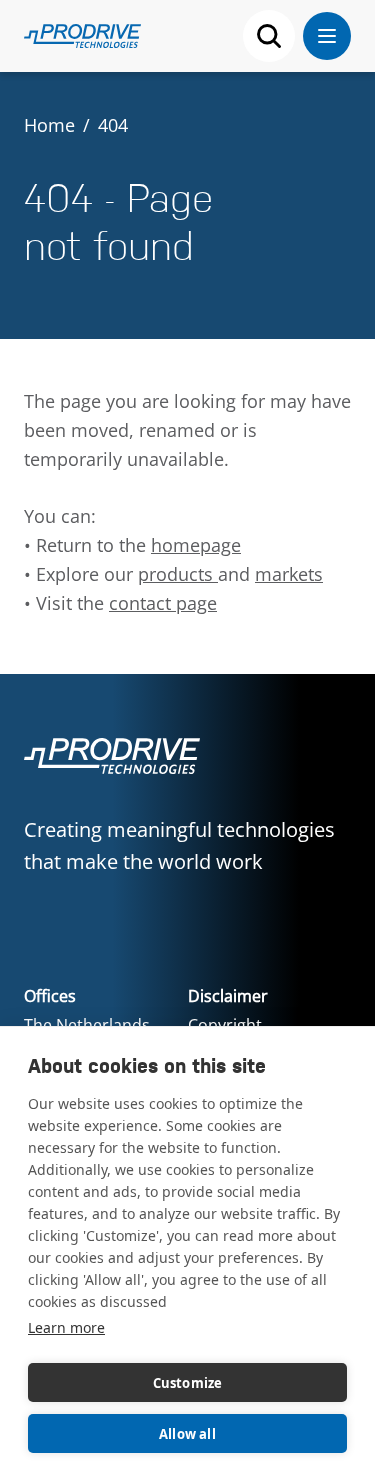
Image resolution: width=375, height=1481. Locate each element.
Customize (188, 1383)
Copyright (225, 1025)
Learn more (66, 1327)
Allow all (187, 1434)
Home (49, 125)
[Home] (82, 36)
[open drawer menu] (327, 36)
